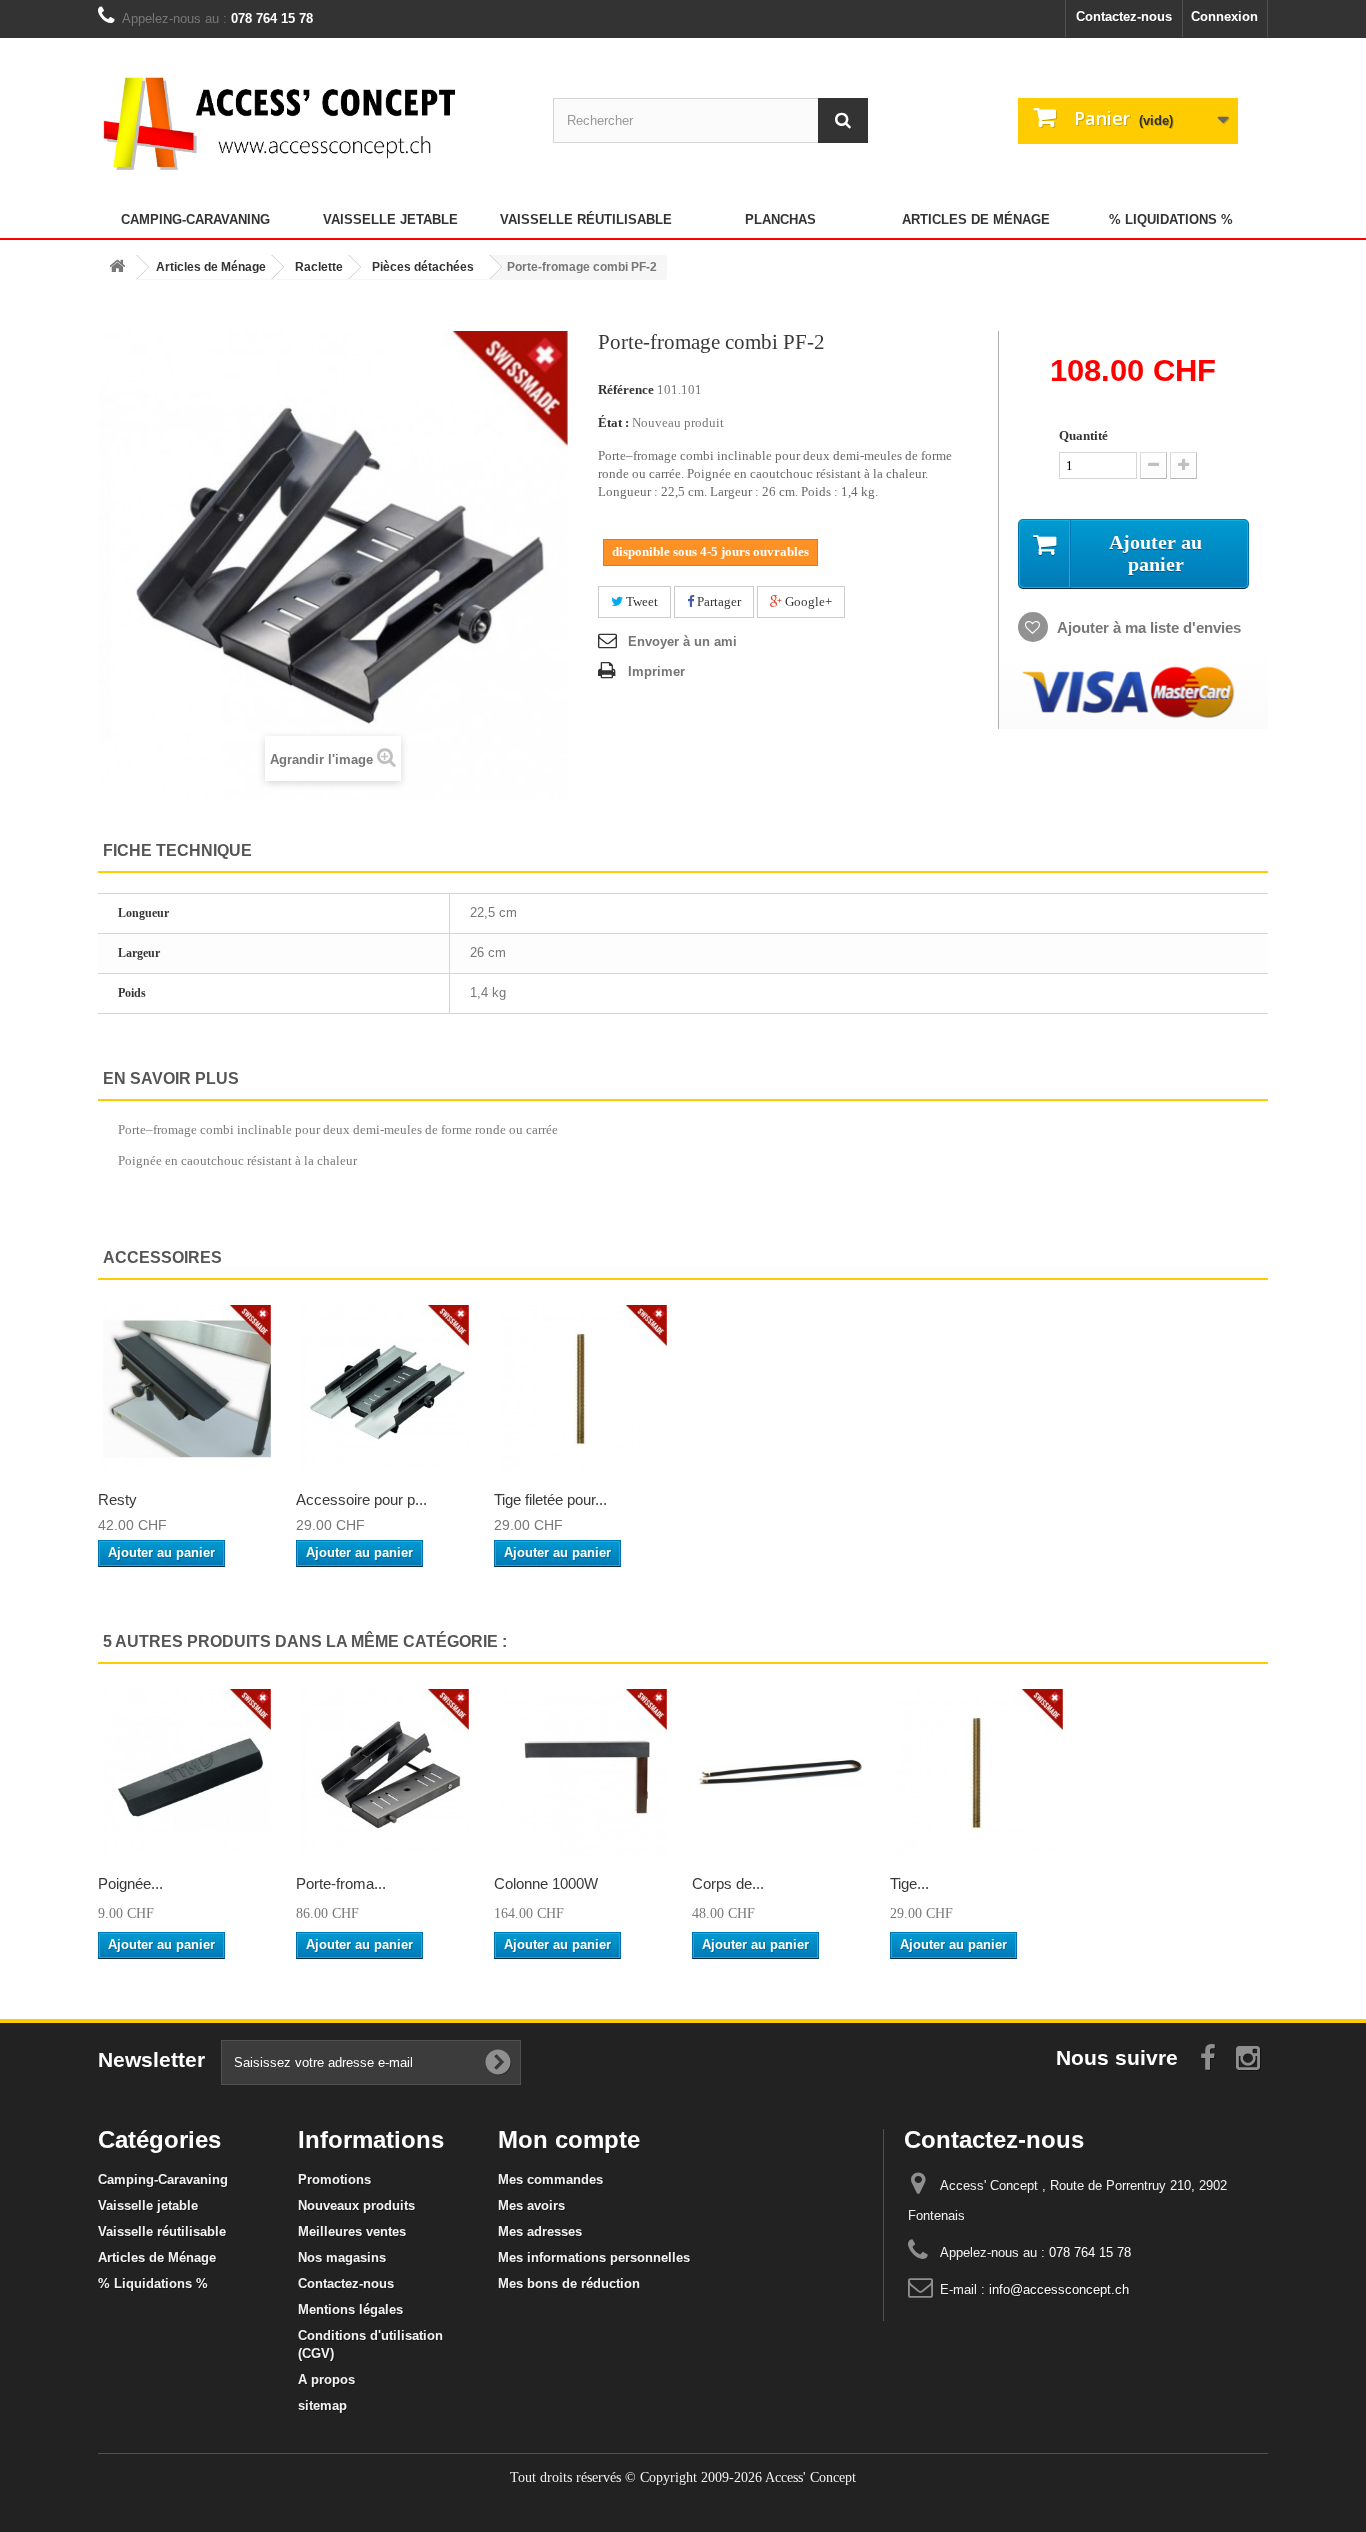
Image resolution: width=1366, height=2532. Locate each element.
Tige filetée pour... (550, 1499)
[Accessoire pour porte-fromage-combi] (385, 1389)
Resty (117, 1499)
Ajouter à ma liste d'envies (1147, 627)
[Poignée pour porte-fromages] (187, 1773)
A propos (326, 2379)
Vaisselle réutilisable (586, 219)
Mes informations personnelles (594, 2257)
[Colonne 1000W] (583, 1773)
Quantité (1083, 435)
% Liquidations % (1171, 219)
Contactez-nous (1124, 16)
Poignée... (130, 1883)
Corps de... (728, 1883)
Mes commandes (550, 2179)
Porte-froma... (341, 1883)
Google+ (807, 601)
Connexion (1224, 16)
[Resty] (187, 1389)
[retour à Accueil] (117, 267)
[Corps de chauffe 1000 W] (781, 1773)
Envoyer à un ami (682, 641)
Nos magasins (342, 2257)
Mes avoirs (531, 2205)
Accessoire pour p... (361, 1499)
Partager (717, 601)
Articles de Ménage (976, 219)
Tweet (640, 601)
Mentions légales (350, 2309)
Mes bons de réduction (569, 2283)
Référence (626, 389)
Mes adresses (540, 2231)
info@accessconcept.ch (1059, 2289)
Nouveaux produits (356, 2205)
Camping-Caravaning (195, 219)
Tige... (909, 1883)
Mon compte (569, 2139)
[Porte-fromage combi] (385, 1773)
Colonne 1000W (546, 1883)
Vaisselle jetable (390, 219)
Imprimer (656, 671)
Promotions (334, 2179)
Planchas (780, 219)
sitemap (322, 2405)
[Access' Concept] (283, 122)
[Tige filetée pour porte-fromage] (583, 1389)
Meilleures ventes (352, 2231)
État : (613, 422)
